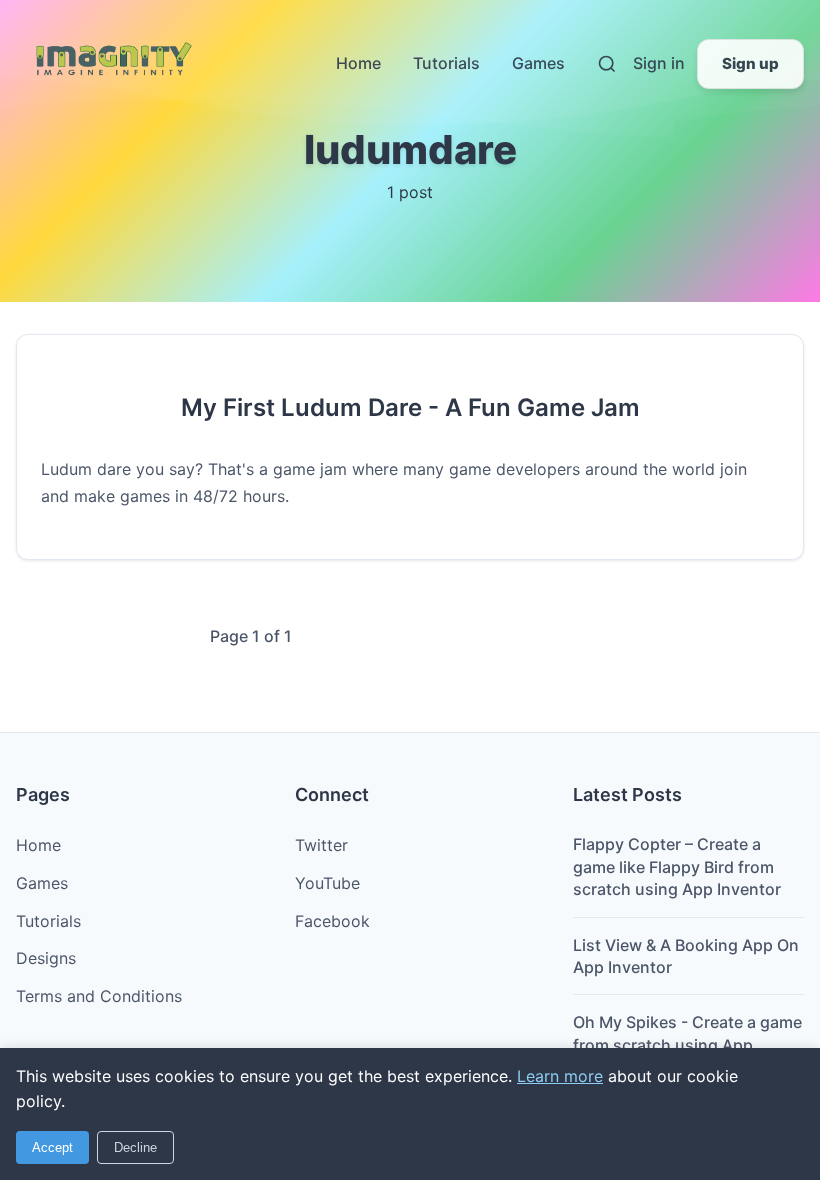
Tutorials (446, 63)
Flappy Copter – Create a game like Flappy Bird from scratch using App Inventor (677, 866)
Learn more (560, 1076)
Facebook (332, 921)
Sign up (750, 63)
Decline (135, 1147)
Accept (52, 1147)
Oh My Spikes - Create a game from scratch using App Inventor (687, 1044)
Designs (46, 958)
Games (538, 63)
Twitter (321, 845)
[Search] (607, 64)
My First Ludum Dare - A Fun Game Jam (410, 407)
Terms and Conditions (99, 996)
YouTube (327, 883)
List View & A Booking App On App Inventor (686, 956)
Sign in (659, 63)
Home (358, 63)
